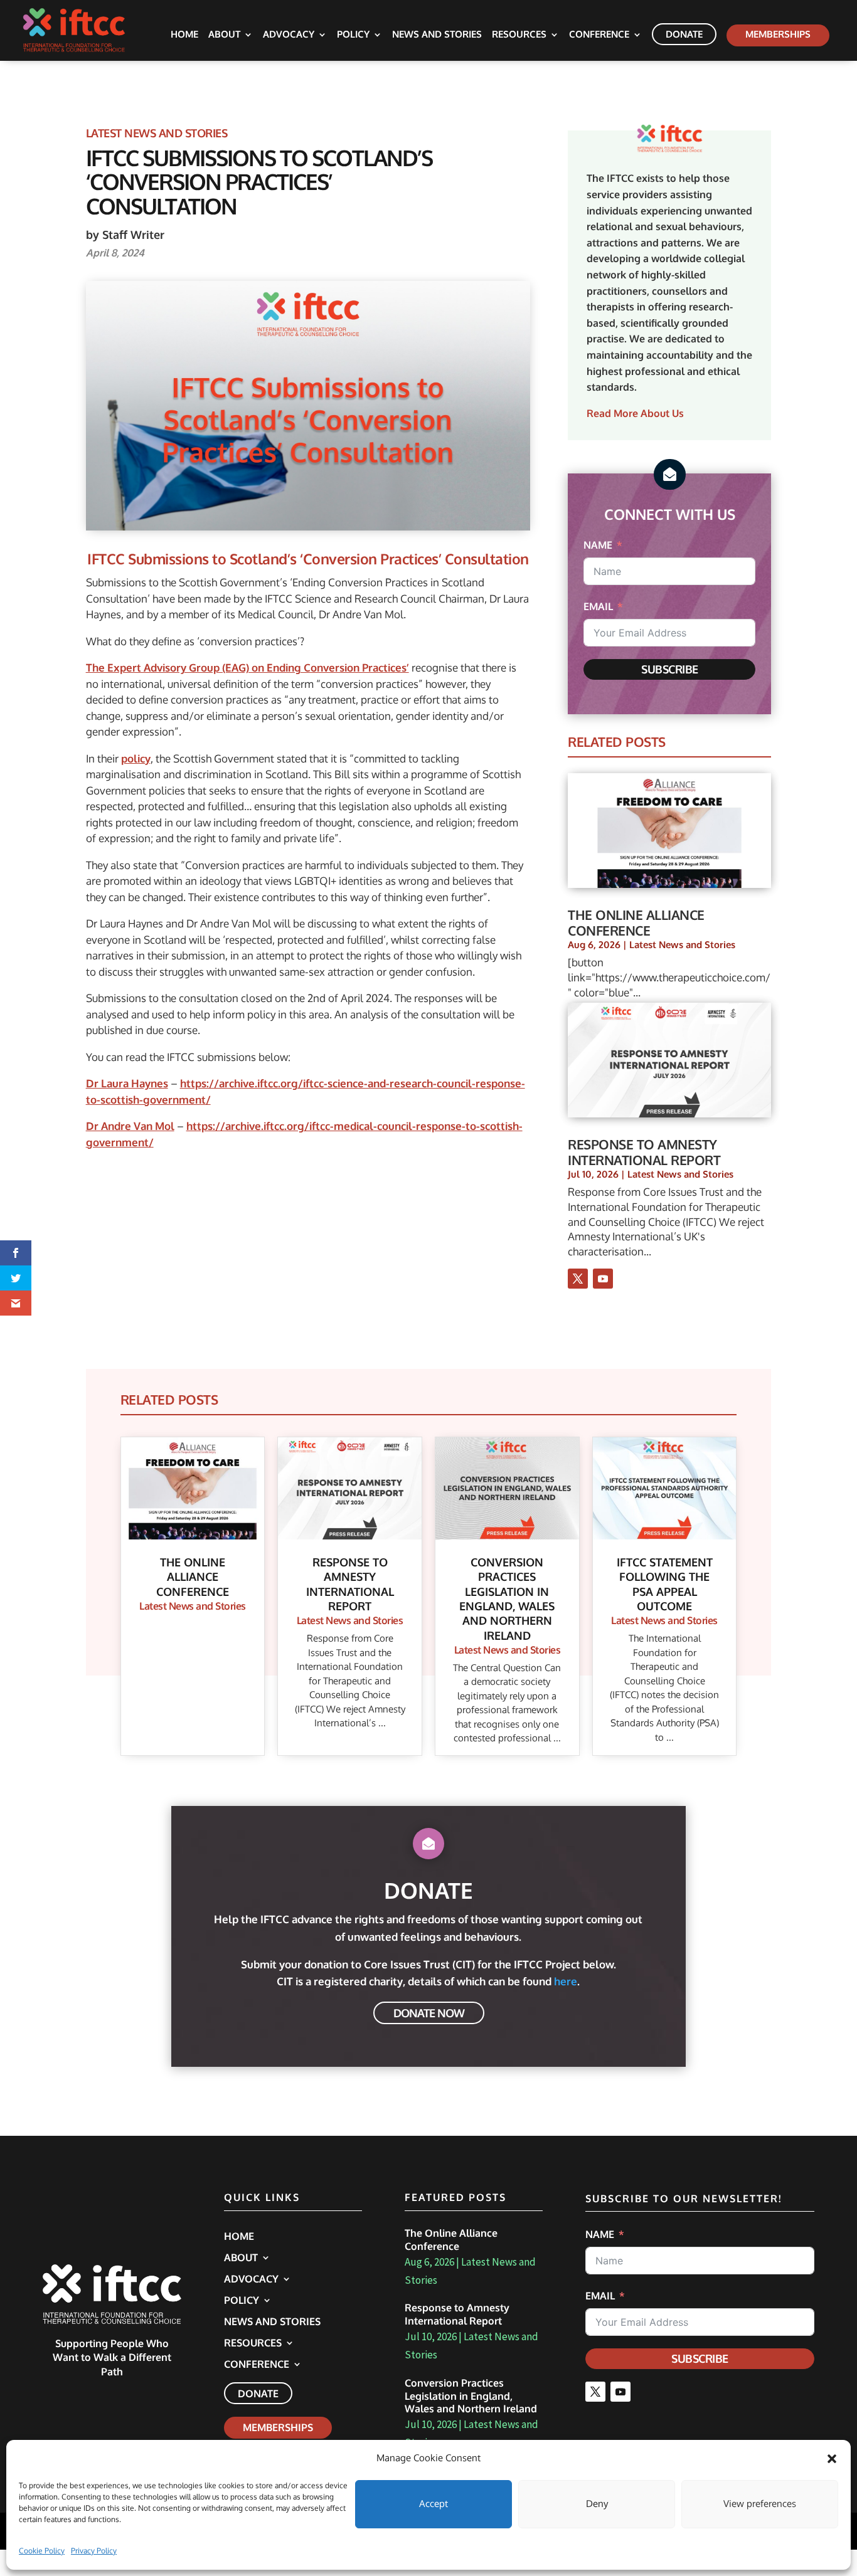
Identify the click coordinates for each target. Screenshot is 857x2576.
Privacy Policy (94, 2551)
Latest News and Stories (157, 133)
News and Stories (437, 35)
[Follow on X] (578, 1279)
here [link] (566, 1981)
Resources (519, 35)
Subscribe (670, 669)
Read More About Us (635, 413)
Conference (599, 35)
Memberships (778, 34)
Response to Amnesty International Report (644, 1152)
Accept (434, 2504)
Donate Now (429, 2013)
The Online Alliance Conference (636, 922)
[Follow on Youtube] (603, 1279)
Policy (353, 35)
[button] (832, 2459)
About (224, 35)
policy (136, 758)
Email (598, 606)
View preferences (760, 2504)
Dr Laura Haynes (127, 1083)
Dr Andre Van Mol (130, 1126)
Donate (684, 34)
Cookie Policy (42, 2551)
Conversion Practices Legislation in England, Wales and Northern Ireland (471, 2396)
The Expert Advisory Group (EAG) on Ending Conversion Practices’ (248, 668)
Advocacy (289, 35)
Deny (597, 2504)
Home (184, 35)
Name (598, 545)
